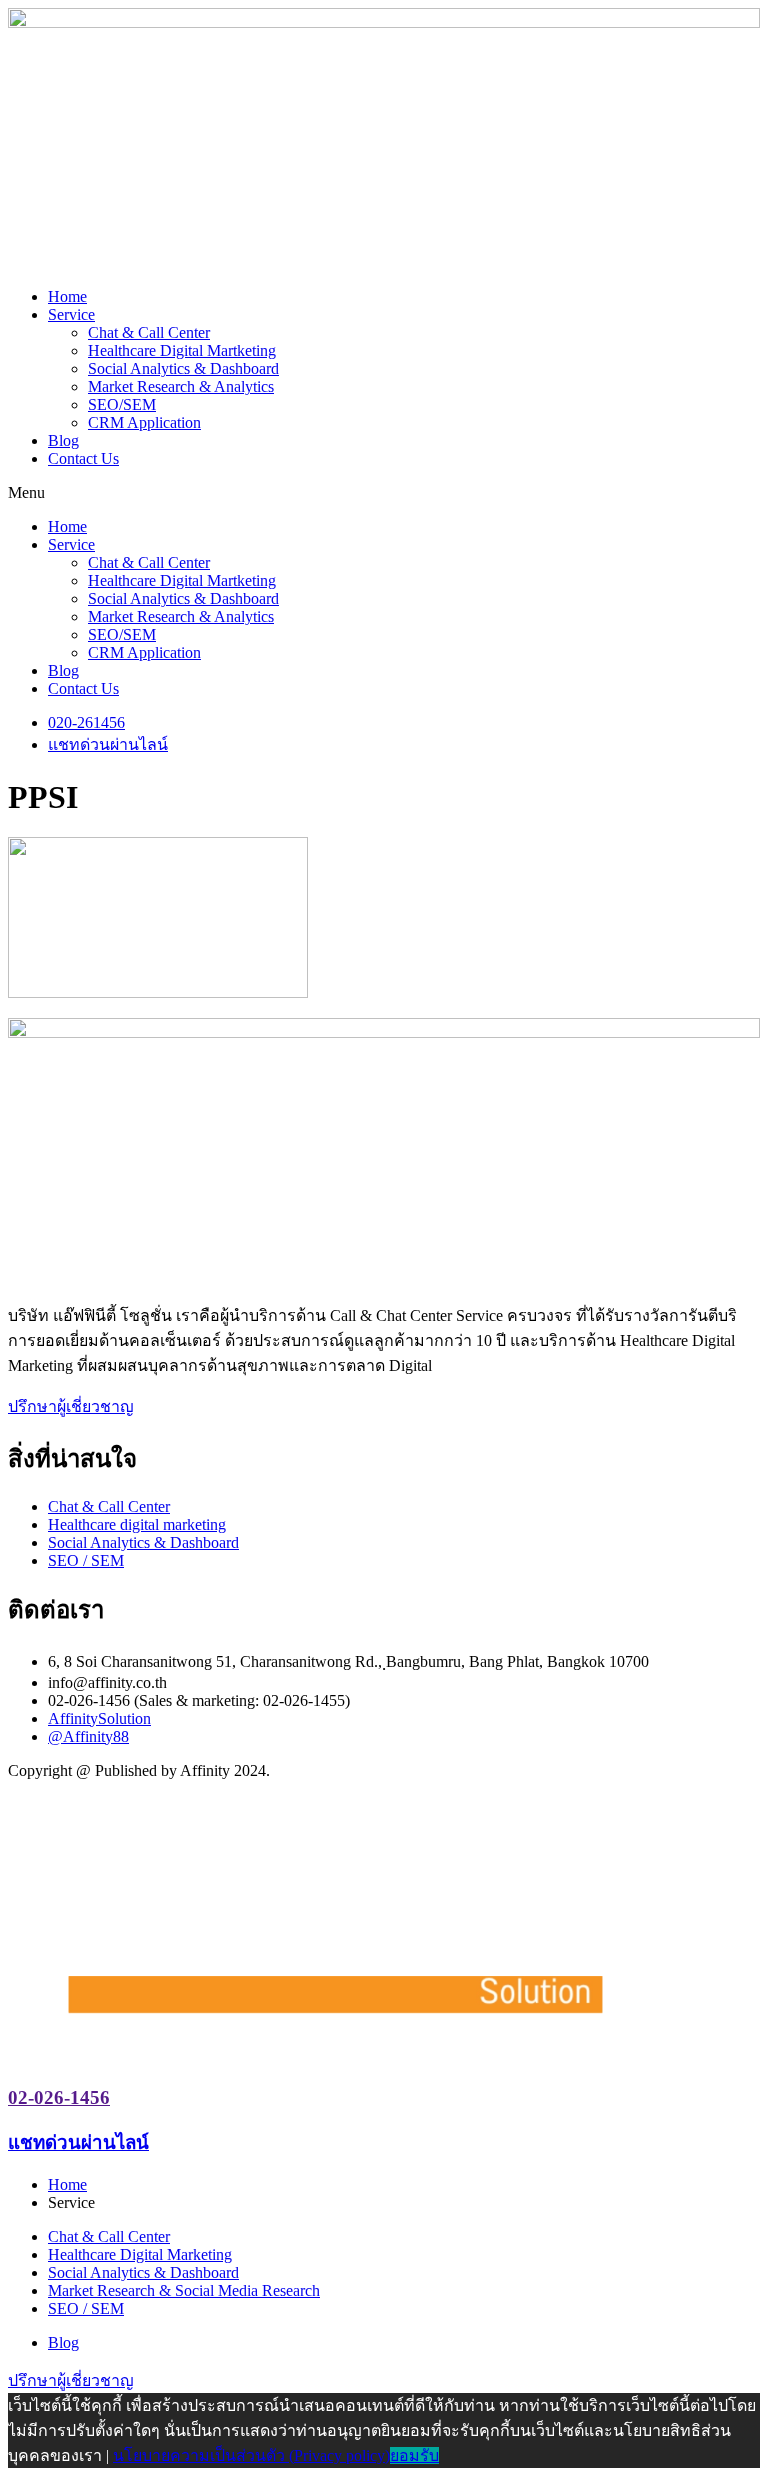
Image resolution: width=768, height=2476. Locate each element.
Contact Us (83, 458)
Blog (63, 440)
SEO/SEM (122, 404)
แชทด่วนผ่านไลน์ (78, 2142)
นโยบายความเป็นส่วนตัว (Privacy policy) (251, 2455)
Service (71, 314)
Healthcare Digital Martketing (182, 350)
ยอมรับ (414, 2455)
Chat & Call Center (149, 332)
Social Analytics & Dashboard (183, 368)
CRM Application (144, 422)
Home (67, 296)
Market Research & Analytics (181, 386)
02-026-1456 (59, 2097)
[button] (384, 493)
